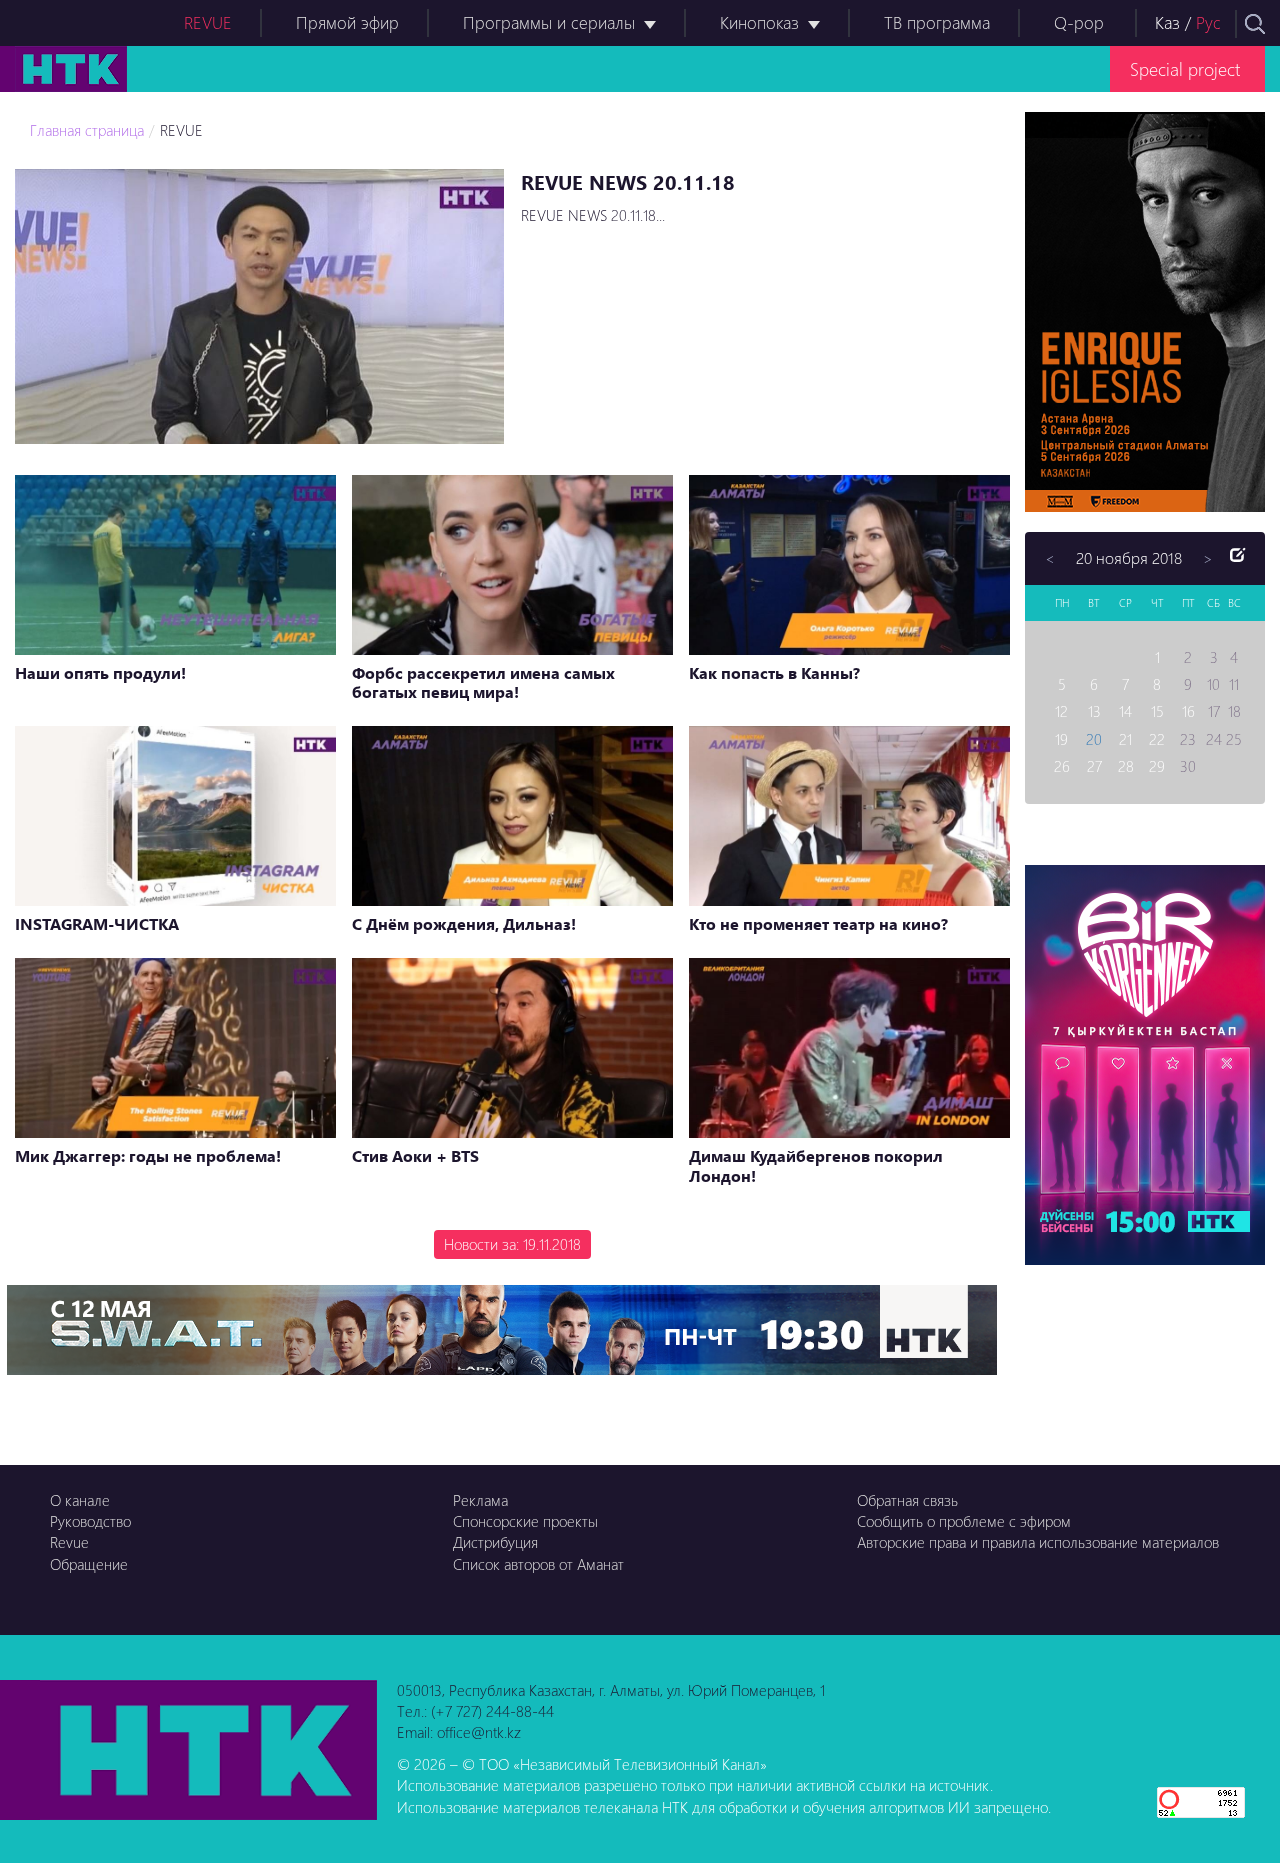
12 (1061, 711)
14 (1125, 711)
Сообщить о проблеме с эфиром (964, 1521)
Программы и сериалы (549, 22)
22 (1157, 739)
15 (1157, 711)
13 (1094, 711)
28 (1126, 766)
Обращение (89, 1564)
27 (1094, 766)
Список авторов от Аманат (538, 1564)
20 (1094, 739)
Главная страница (87, 130)
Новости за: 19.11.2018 (512, 1244)
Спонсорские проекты (525, 1521)
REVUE (208, 22)
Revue (69, 1542)
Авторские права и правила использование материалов (1038, 1542)
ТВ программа (937, 22)
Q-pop (1079, 22)
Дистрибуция (495, 1542)
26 (1062, 766)
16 (1188, 711)
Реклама (480, 1500)
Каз (1167, 22)
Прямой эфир (347, 22)
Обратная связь (907, 1500)
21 (1125, 739)
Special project (1185, 68)
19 (1061, 739)
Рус (1208, 22)
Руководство (90, 1521)
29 (1157, 766)
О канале (80, 1500)
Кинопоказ (759, 22)
